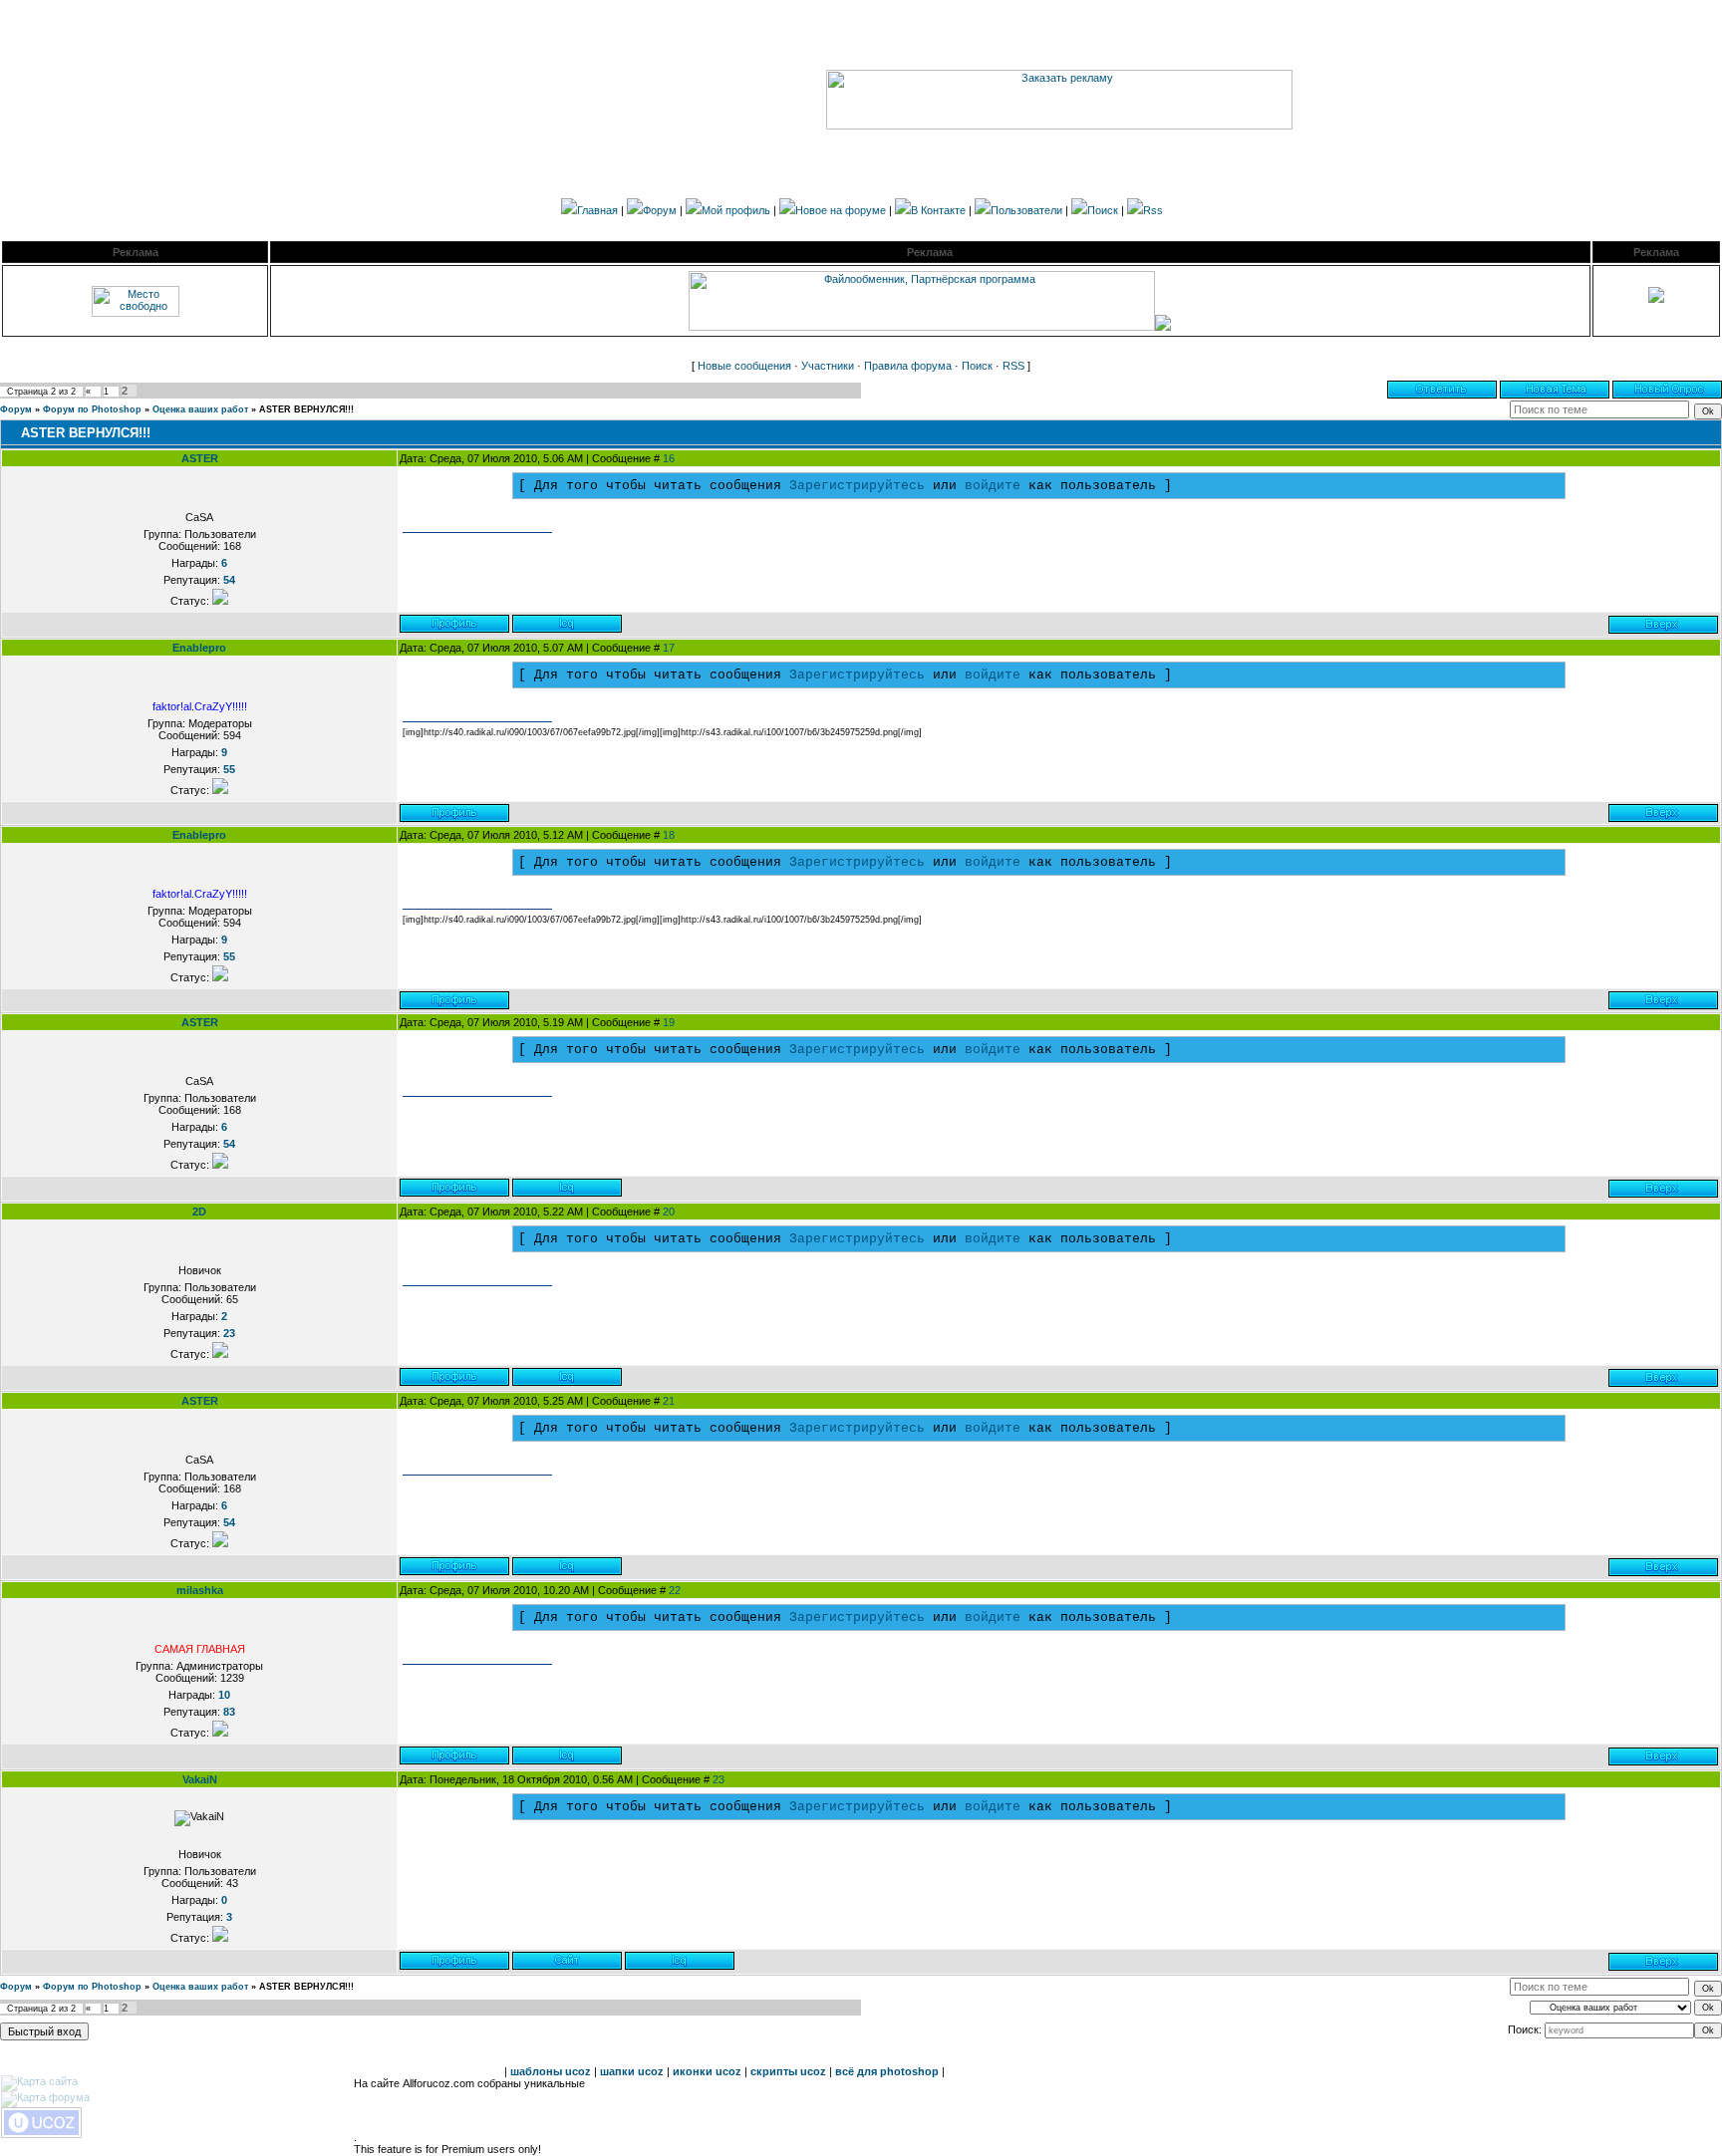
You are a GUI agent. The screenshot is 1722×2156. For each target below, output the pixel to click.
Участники (828, 366)
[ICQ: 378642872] (567, 624)
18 (669, 835)
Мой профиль (736, 210)
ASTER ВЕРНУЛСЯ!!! (306, 409)
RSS (1013, 366)
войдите (993, 486)
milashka (200, 1590)
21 (669, 1401)
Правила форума (908, 366)
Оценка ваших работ (200, 409)
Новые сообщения (744, 366)
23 (718, 1779)
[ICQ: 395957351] (567, 1377)
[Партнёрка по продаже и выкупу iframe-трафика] (1163, 327)
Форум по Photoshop (92, 409)
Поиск (1103, 210)
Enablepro (199, 648)
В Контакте (938, 210)
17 (669, 648)
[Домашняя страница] (567, 1961)
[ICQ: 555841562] (567, 1755)
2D (199, 1212)
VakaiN (200, 1779)
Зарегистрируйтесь (857, 486)
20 (669, 1212)
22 (675, 1590)
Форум (660, 210)
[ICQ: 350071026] (680, 1961)
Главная (597, 210)
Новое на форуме (841, 210)
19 (669, 1022)
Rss (1153, 210)
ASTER (200, 458)
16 (669, 458)
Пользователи (1026, 210)
